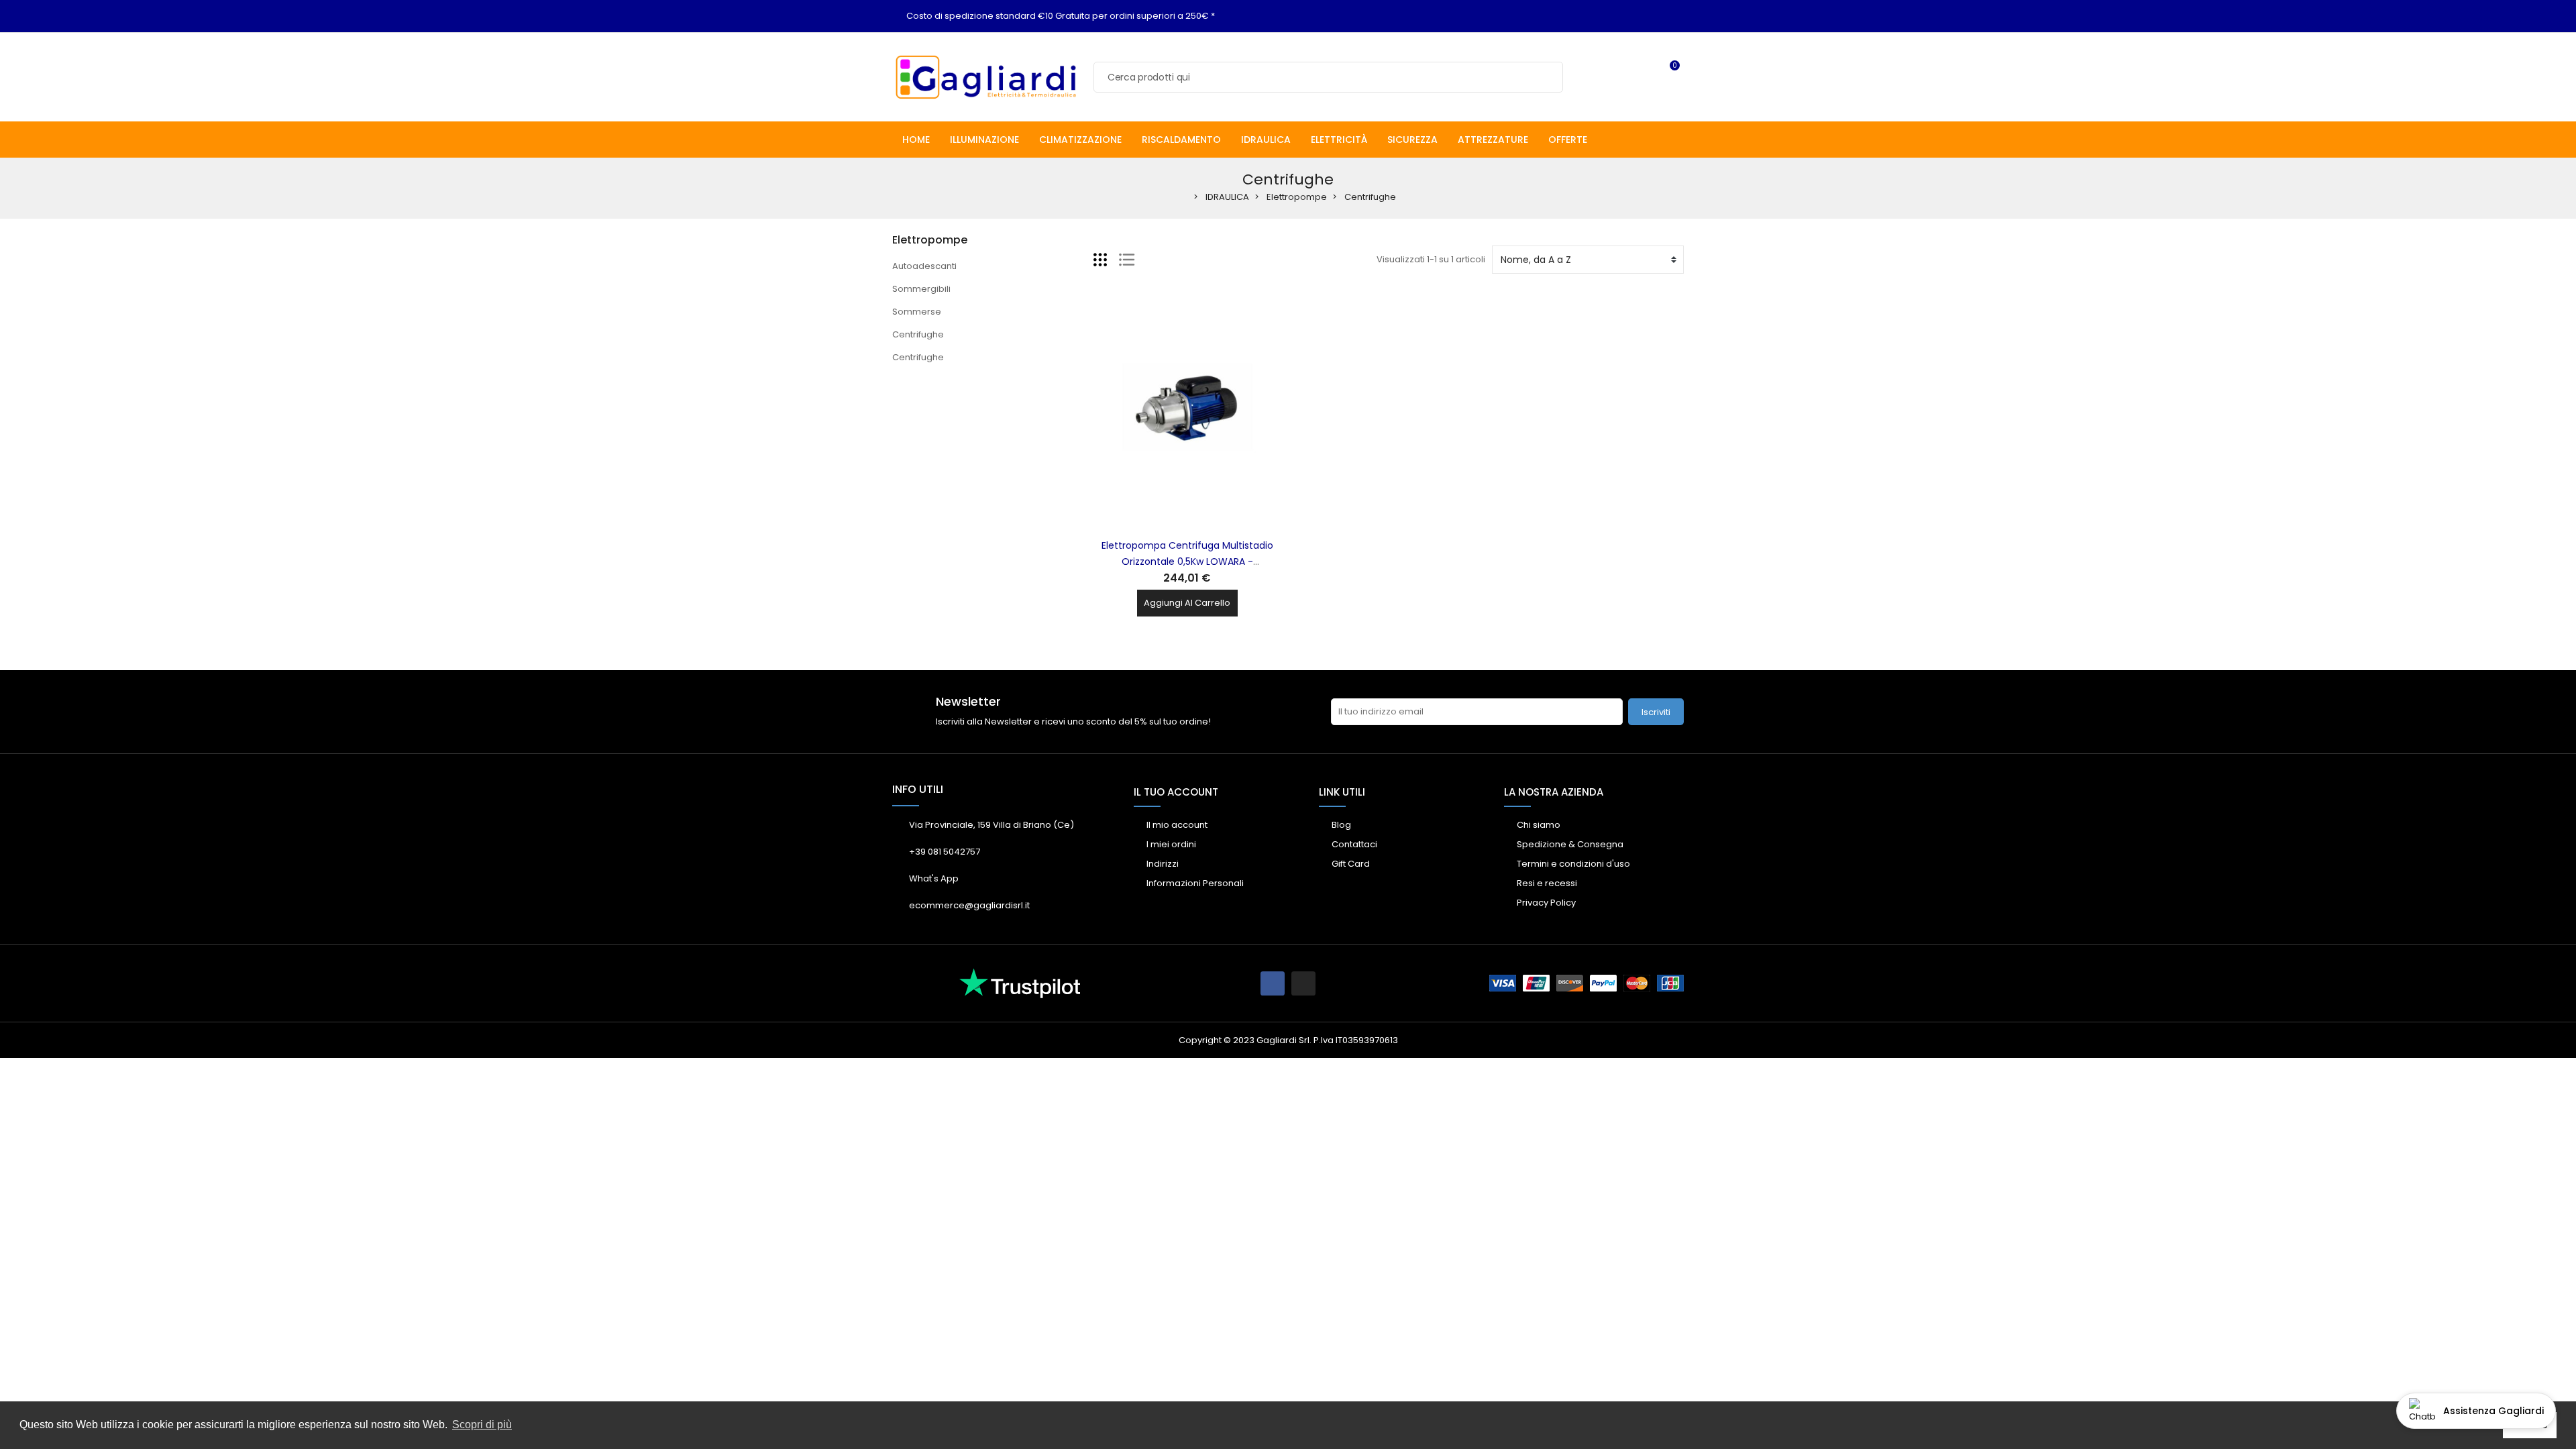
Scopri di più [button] (482, 1425)
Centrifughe (918, 334)
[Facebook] (1273, 983)
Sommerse (917, 312)
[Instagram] (1303, 983)
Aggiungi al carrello (1187, 603)
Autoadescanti (924, 266)
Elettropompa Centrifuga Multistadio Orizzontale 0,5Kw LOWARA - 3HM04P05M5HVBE (1187, 561)
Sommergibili (921, 289)
